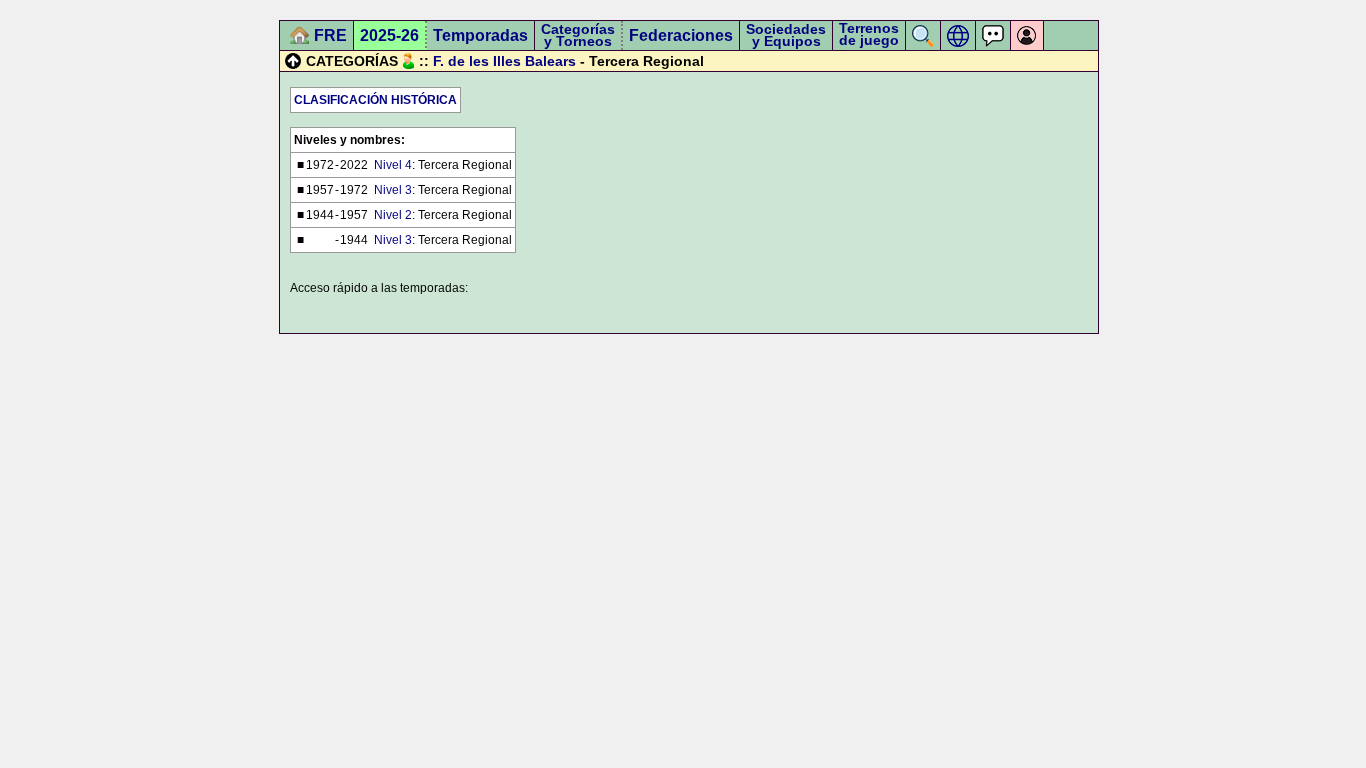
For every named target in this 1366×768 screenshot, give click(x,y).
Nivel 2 (393, 215)
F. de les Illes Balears (504, 61)
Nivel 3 (393, 190)
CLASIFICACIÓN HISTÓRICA (375, 100)
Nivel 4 (393, 165)
